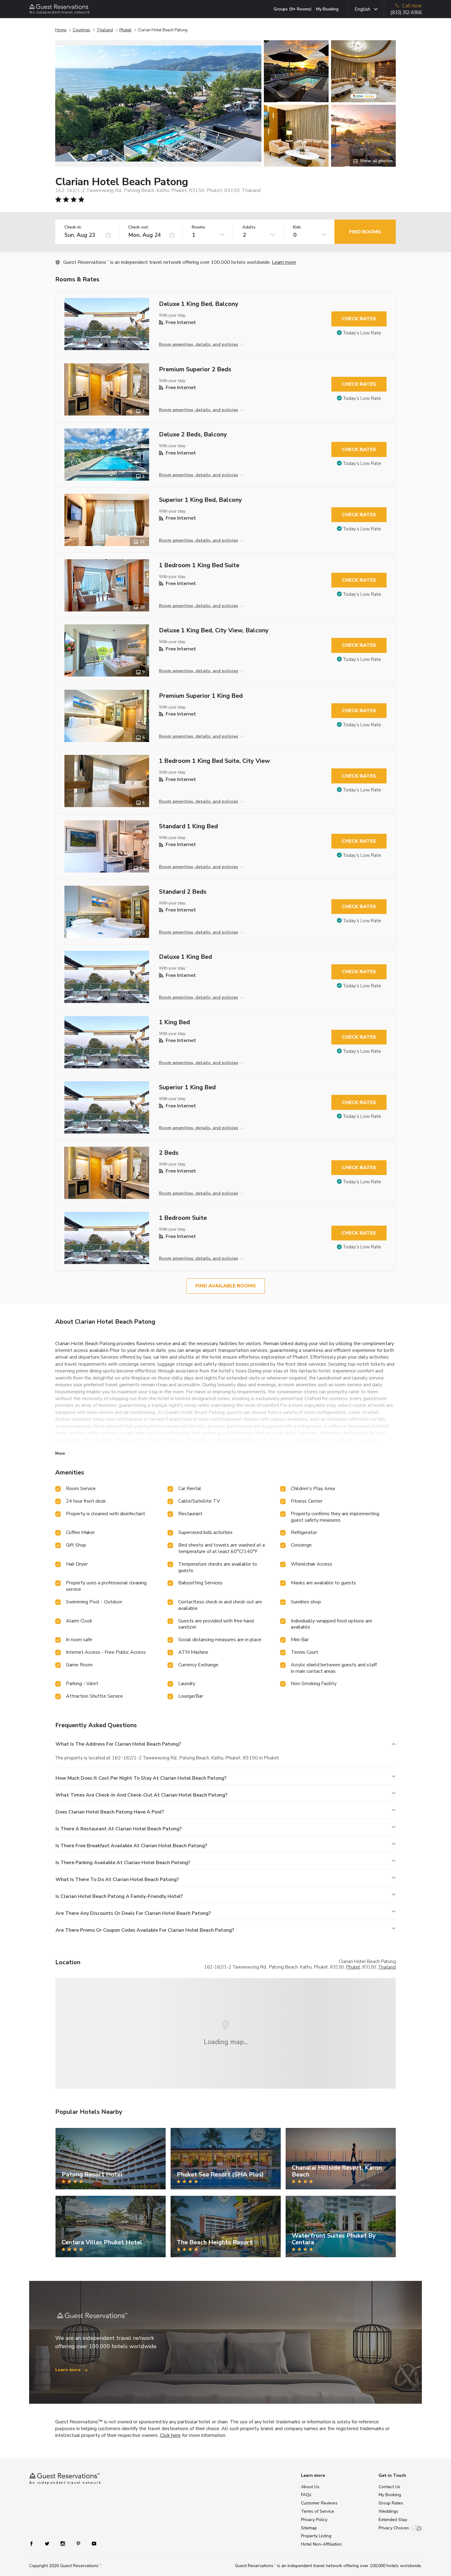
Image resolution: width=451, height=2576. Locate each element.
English (362, 9)
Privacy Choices (394, 2528)
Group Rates (391, 2503)
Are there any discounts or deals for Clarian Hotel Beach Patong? (133, 1913)
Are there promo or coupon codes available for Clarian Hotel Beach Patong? (145, 1930)
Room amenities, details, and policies (199, 344)
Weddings (388, 2511)
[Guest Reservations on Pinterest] (79, 2543)
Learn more (284, 262)
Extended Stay (393, 2520)
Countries (81, 30)
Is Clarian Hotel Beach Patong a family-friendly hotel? (119, 1896)
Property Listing (316, 2536)
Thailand (105, 30)
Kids (297, 227)
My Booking (327, 9)
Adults (249, 227)
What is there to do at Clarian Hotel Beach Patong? (117, 1879)
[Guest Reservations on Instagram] (63, 2543)
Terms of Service (318, 2511)
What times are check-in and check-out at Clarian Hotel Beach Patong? (141, 1795)
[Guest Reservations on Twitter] (48, 2543)
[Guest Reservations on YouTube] (92, 2543)
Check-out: (139, 227)
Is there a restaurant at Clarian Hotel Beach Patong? (119, 1829)
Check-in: (73, 227)
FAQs (306, 2495)
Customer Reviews (319, 2503)
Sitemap (309, 2528)
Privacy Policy (314, 2520)
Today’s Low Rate (362, 333)
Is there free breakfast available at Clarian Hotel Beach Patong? (131, 1846)
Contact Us (389, 2487)
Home (61, 30)
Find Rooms (365, 232)
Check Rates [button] (359, 319)
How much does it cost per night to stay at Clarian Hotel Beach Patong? (141, 1778)
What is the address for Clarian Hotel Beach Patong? (118, 1744)
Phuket (125, 30)
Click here (170, 2435)
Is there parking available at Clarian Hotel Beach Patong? (123, 1863)
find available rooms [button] (226, 1286)
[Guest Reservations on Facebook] (35, 2543)
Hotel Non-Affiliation (321, 2544)
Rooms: (199, 227)
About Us (310, 2487)
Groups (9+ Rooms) (293, 9)
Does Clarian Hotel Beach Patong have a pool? (110, 1812)
